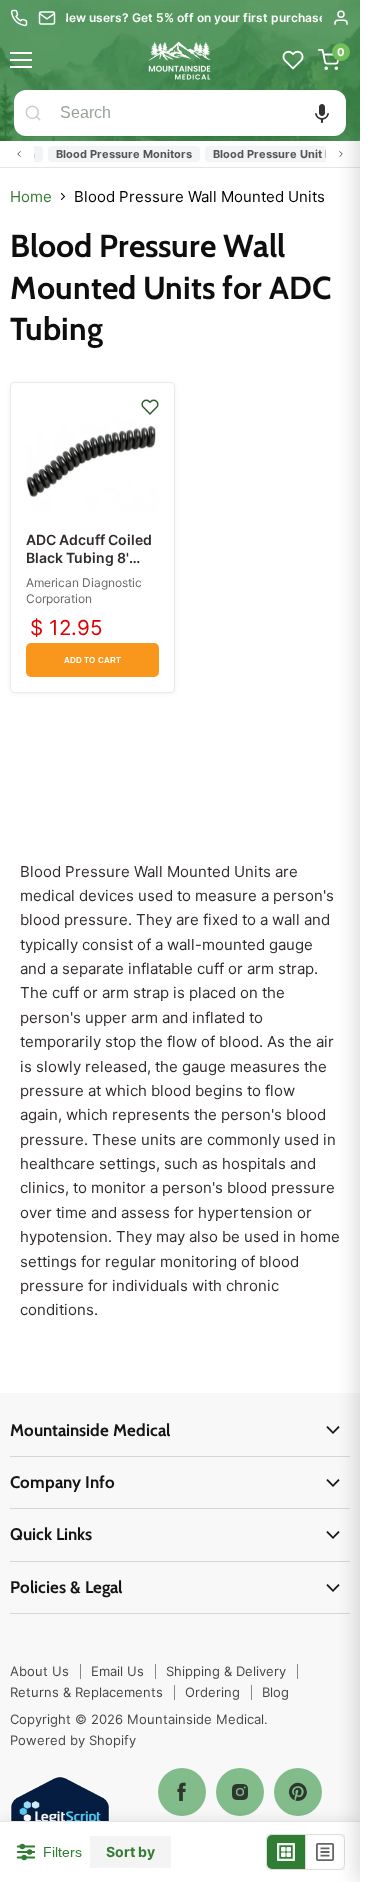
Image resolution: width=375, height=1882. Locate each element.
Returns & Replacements (86, 1692)
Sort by (130, 1852)
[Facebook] (182, 1792)
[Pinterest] (298, 1792)
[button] (322, 113)
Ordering (212, 1692)
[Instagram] (240, 1792)
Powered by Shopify (73, 1740)
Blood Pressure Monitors (116, 154)
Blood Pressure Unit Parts (275, 154)
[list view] (325, 1852)
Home (31, 196)
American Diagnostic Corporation (84, 590)
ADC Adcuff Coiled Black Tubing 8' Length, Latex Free (89, 557)
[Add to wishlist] (150, 407)
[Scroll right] (341, 154)
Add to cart (92, 660)
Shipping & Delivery (226, 1671)
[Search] (33, 113)
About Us (39, 1671)
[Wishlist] (293, 60)
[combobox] (199, 113)
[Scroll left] (19, 154)
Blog (275, 1692)
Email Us (117, 1671)
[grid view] (286, 1852)
